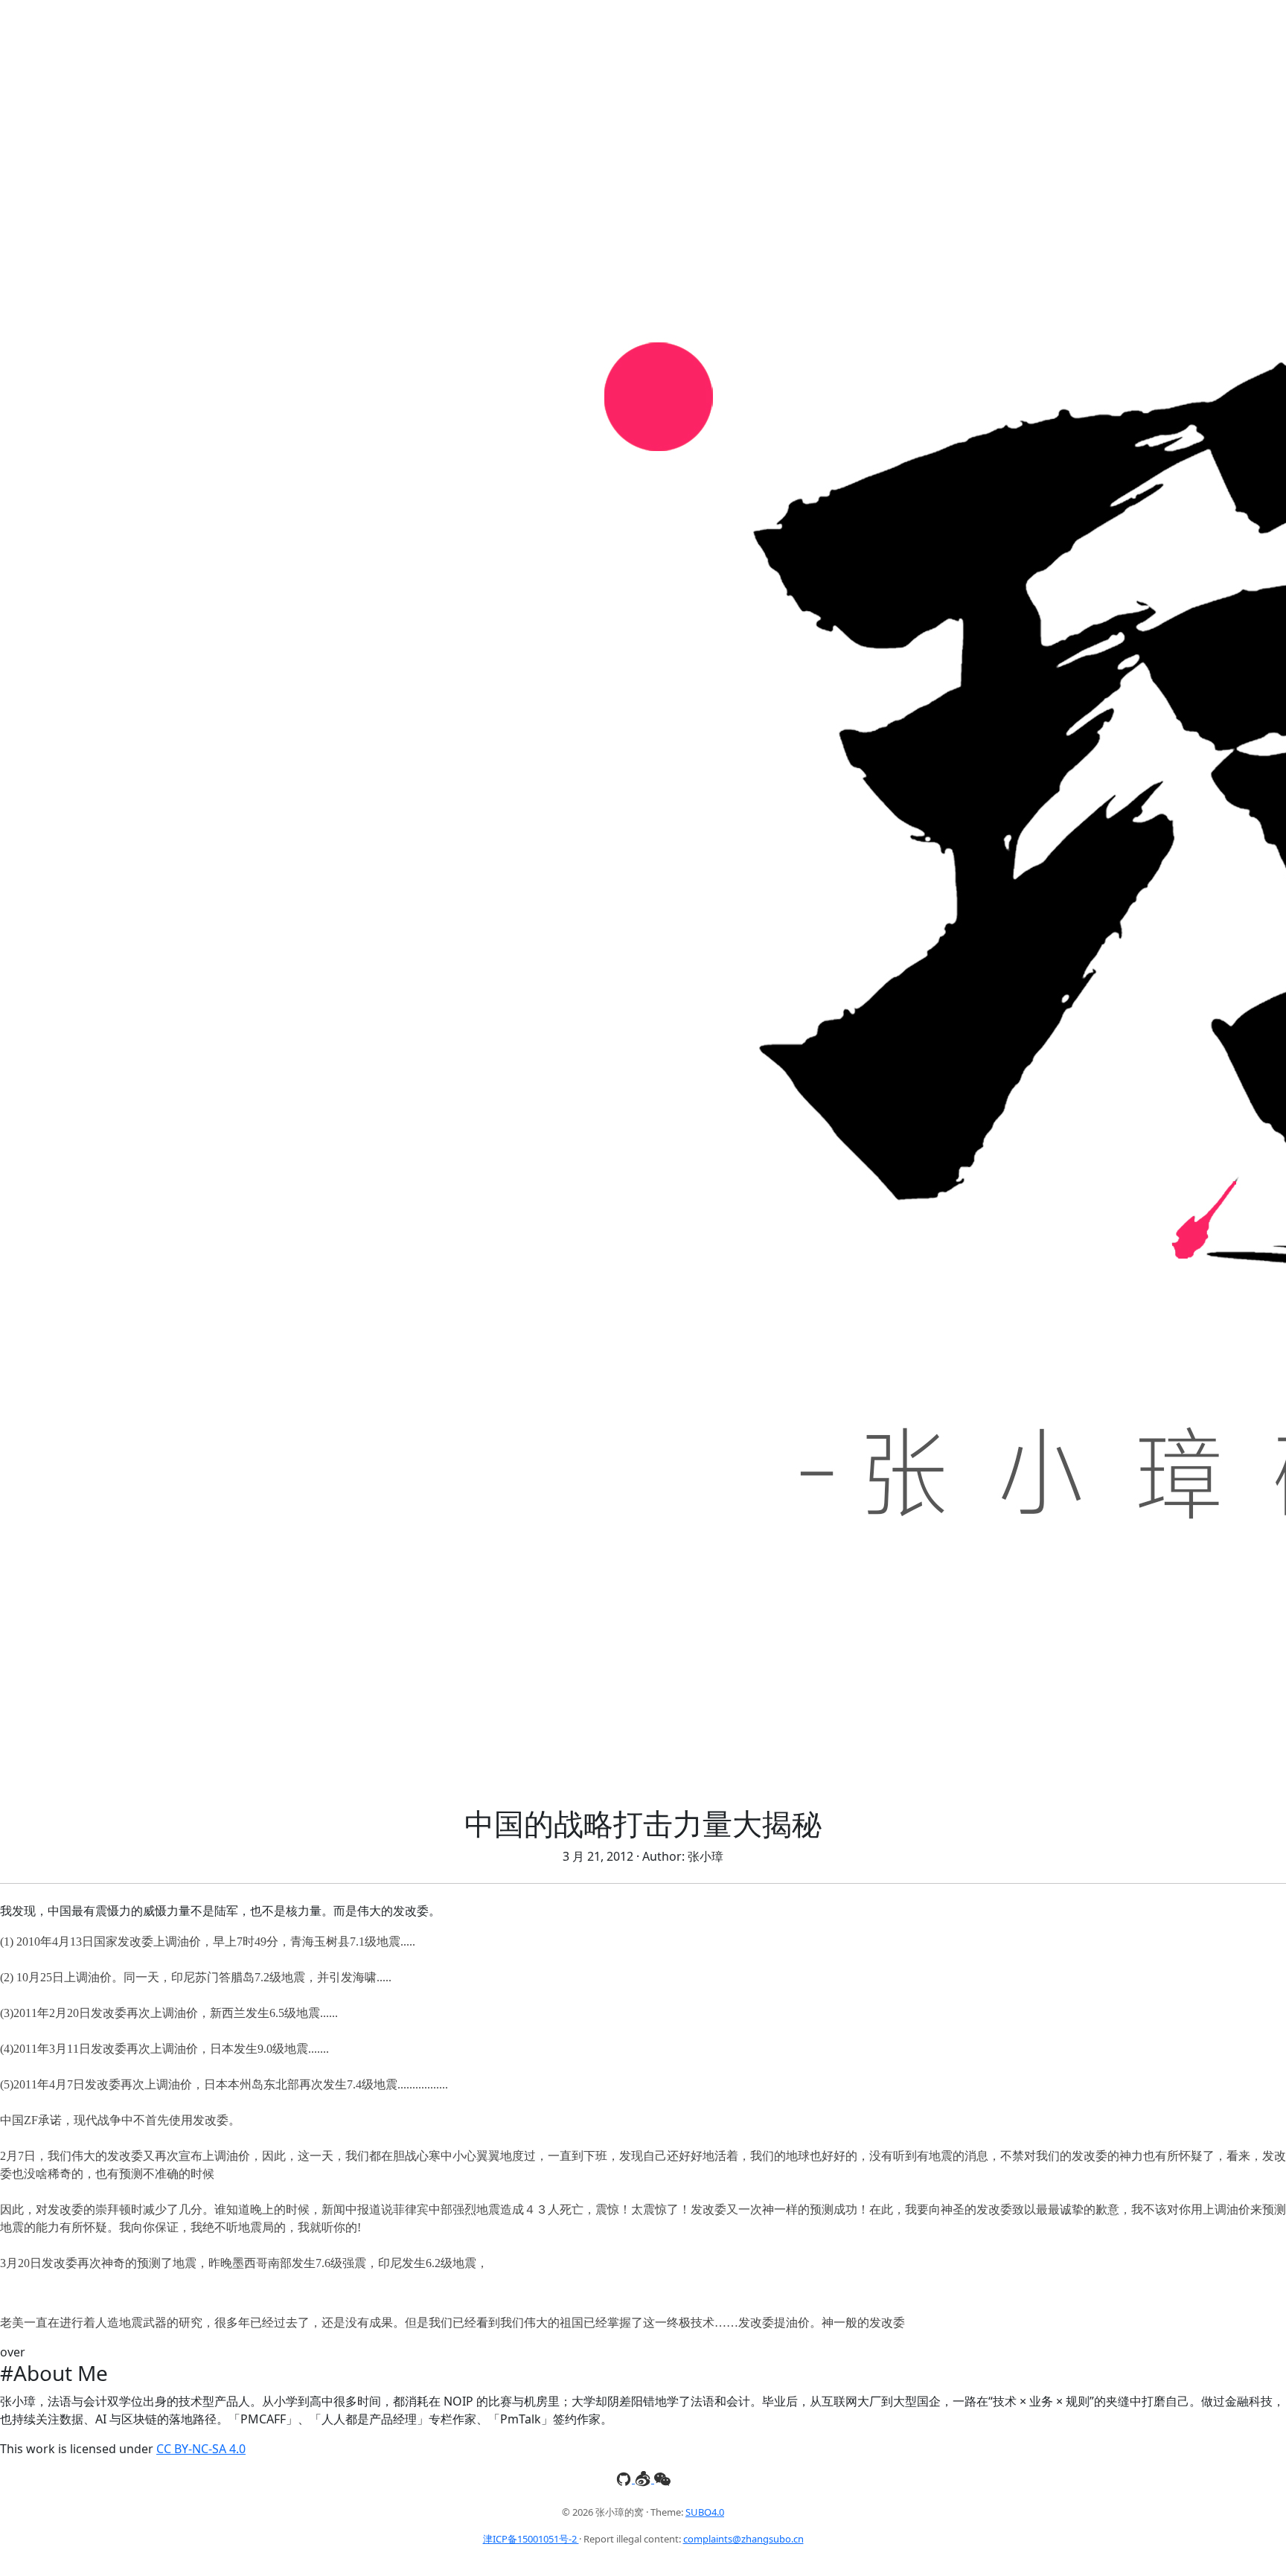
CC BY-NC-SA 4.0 (201, 2449)
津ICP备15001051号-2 (531, 2539)
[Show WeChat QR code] (662, 2478)
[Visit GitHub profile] (625, 2478)
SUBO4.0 (705, 2512)
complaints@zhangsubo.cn (743, 2539)
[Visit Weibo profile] (644, 2478)
